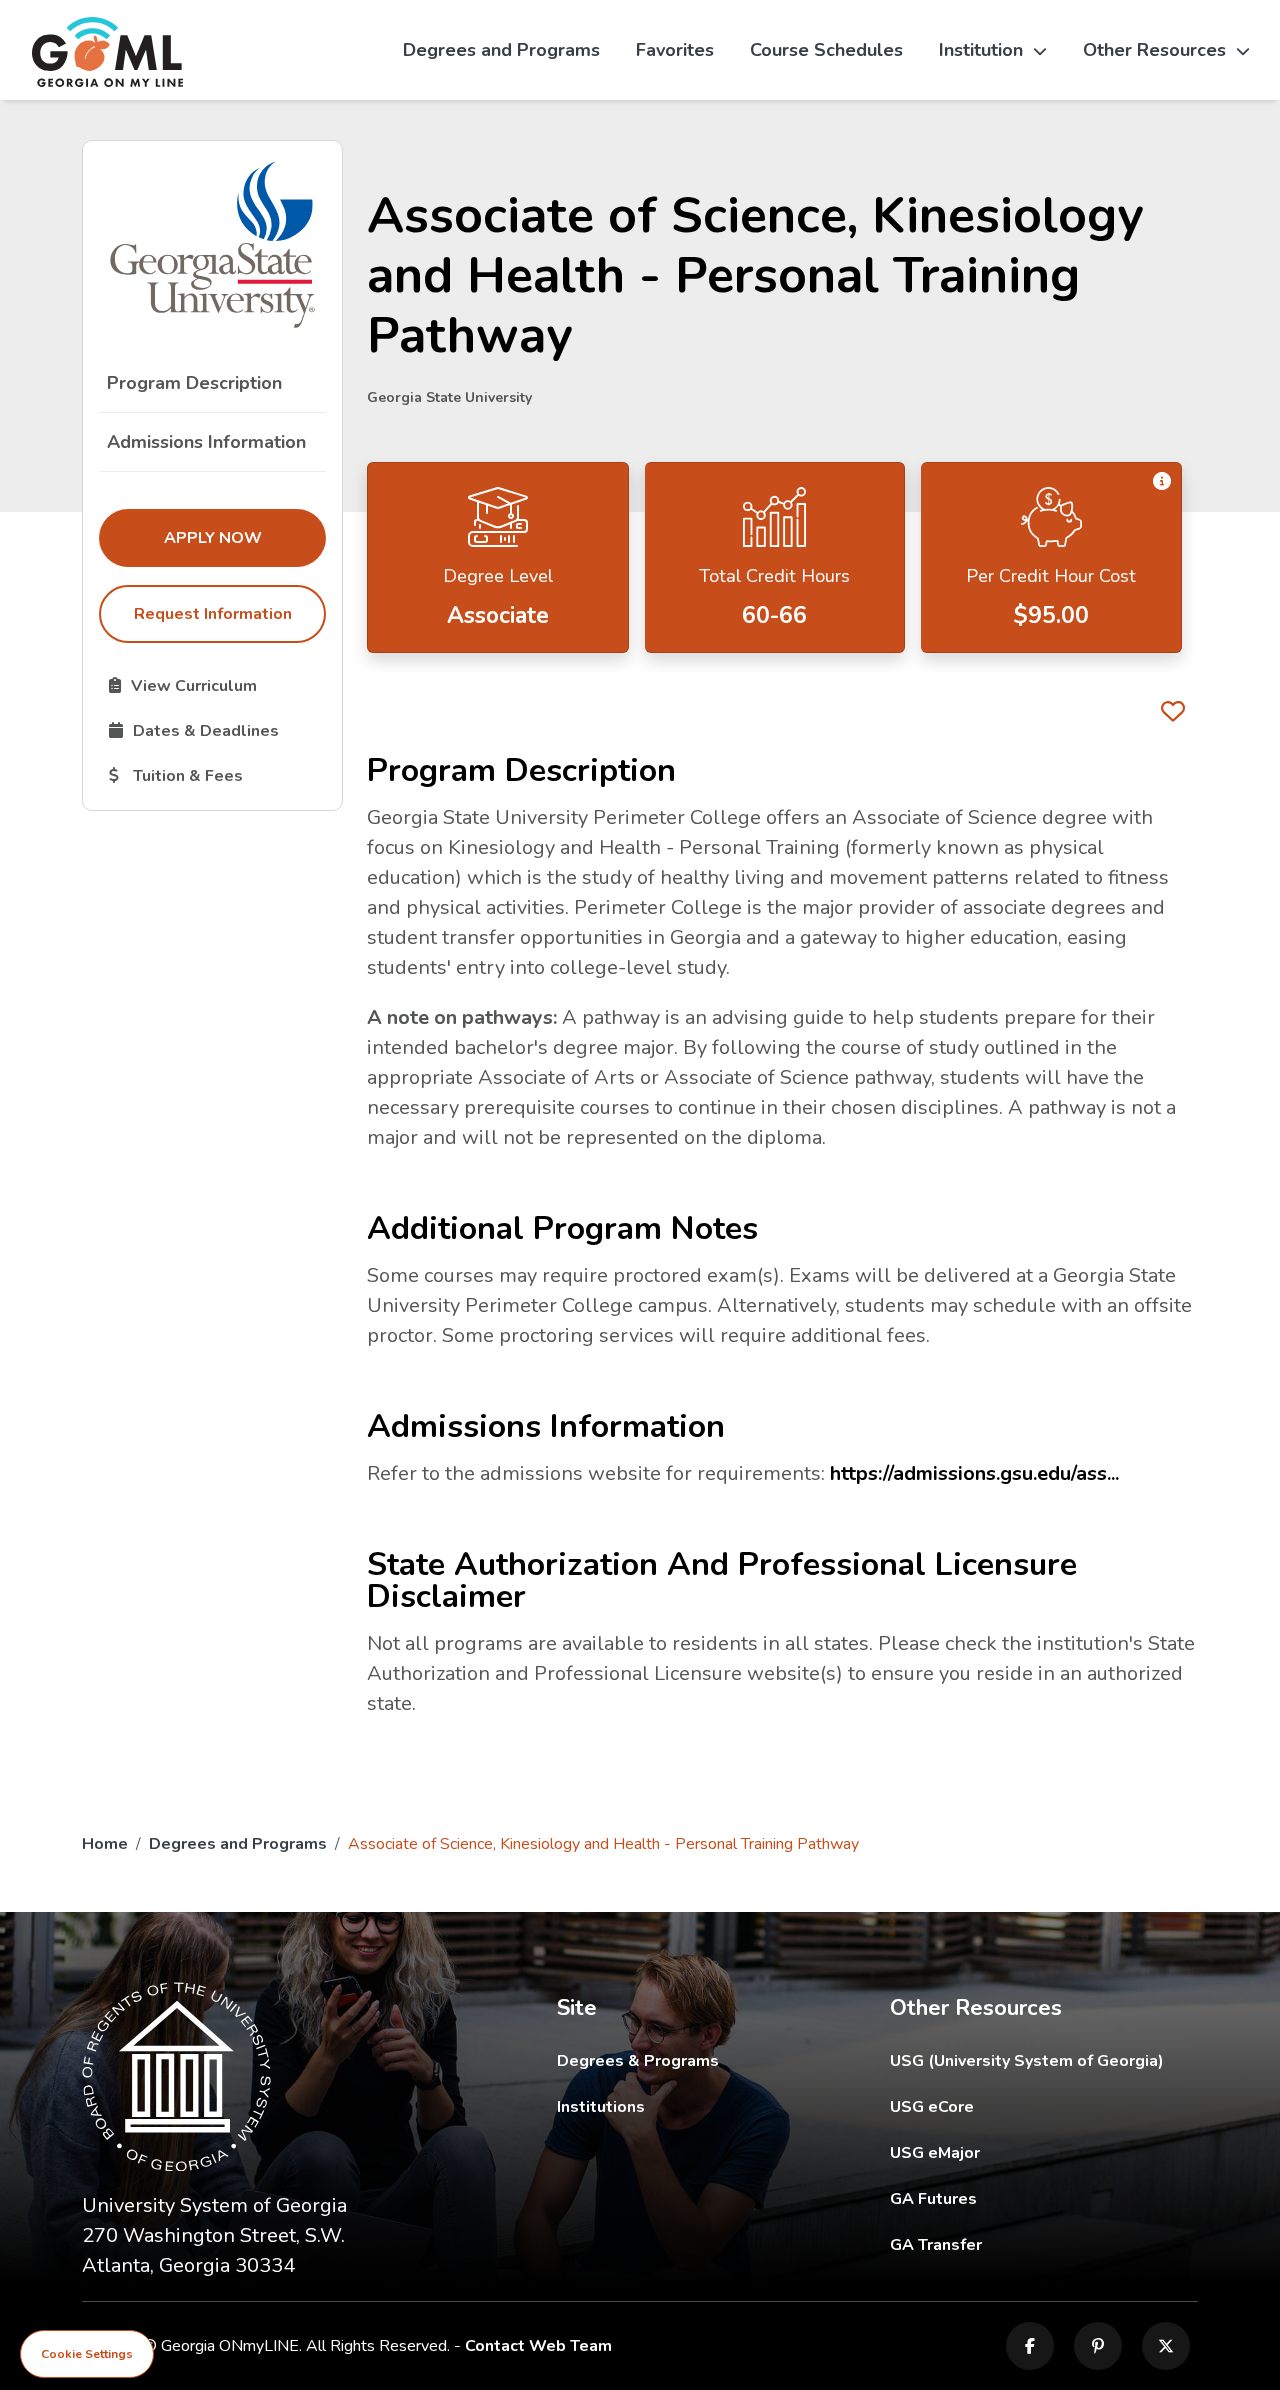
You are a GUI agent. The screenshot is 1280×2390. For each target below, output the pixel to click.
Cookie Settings (87, 2354)
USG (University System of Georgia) (1042, 2060)
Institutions (601, 2107)
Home (105, 1844)
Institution (981, 50)
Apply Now (244, 537)
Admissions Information (206, 442)
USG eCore (1044, 2106)
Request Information (213, 614)
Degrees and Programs (501, 50)
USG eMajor (1044, 2152)
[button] (1162, 482)
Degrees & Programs (638, 2061)
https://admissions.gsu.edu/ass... (974, 1473)
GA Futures (1044, 2198)
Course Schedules (826, 50)
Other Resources (1154, 50)
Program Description (194, 383)
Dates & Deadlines (217, 730)
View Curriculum (217, 685)
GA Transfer (1044, 2244)
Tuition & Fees (217, 775)
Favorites (675, 50)
